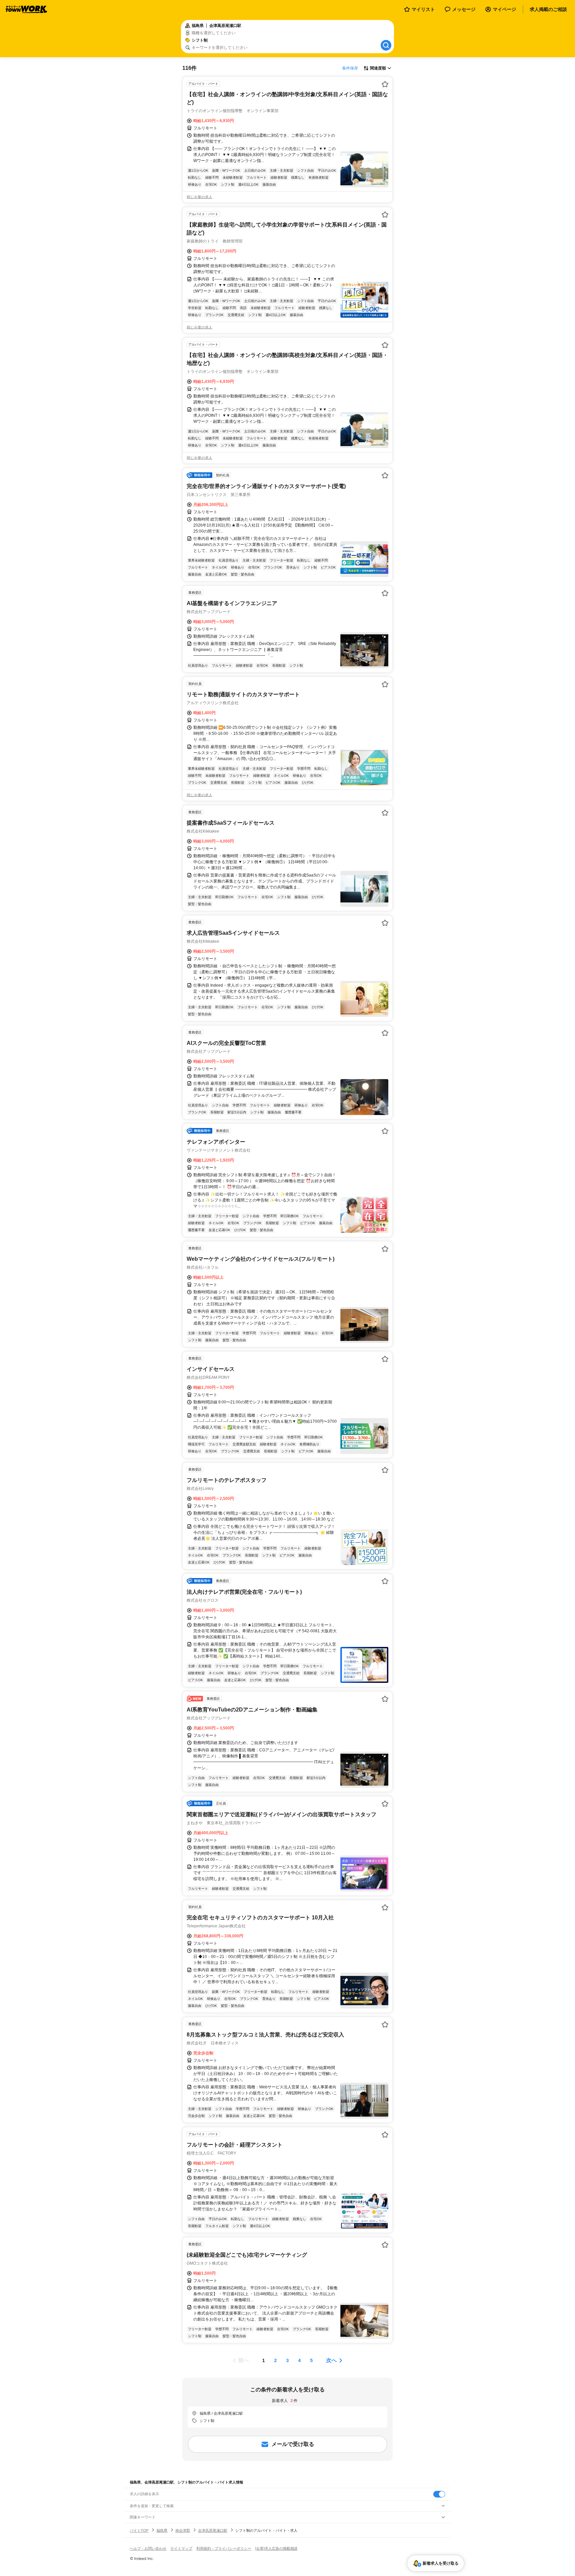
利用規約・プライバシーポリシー (224, 2548)
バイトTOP (139, 2530)
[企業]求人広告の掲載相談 (276, 2548)
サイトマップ (181, 2548)
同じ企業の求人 (199, 197)
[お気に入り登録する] (385, 84)
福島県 (162, 2530)
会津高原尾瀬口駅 (213, 2530)
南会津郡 (183, 2530)
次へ (331, 2360)
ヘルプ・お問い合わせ (148, 2548)
